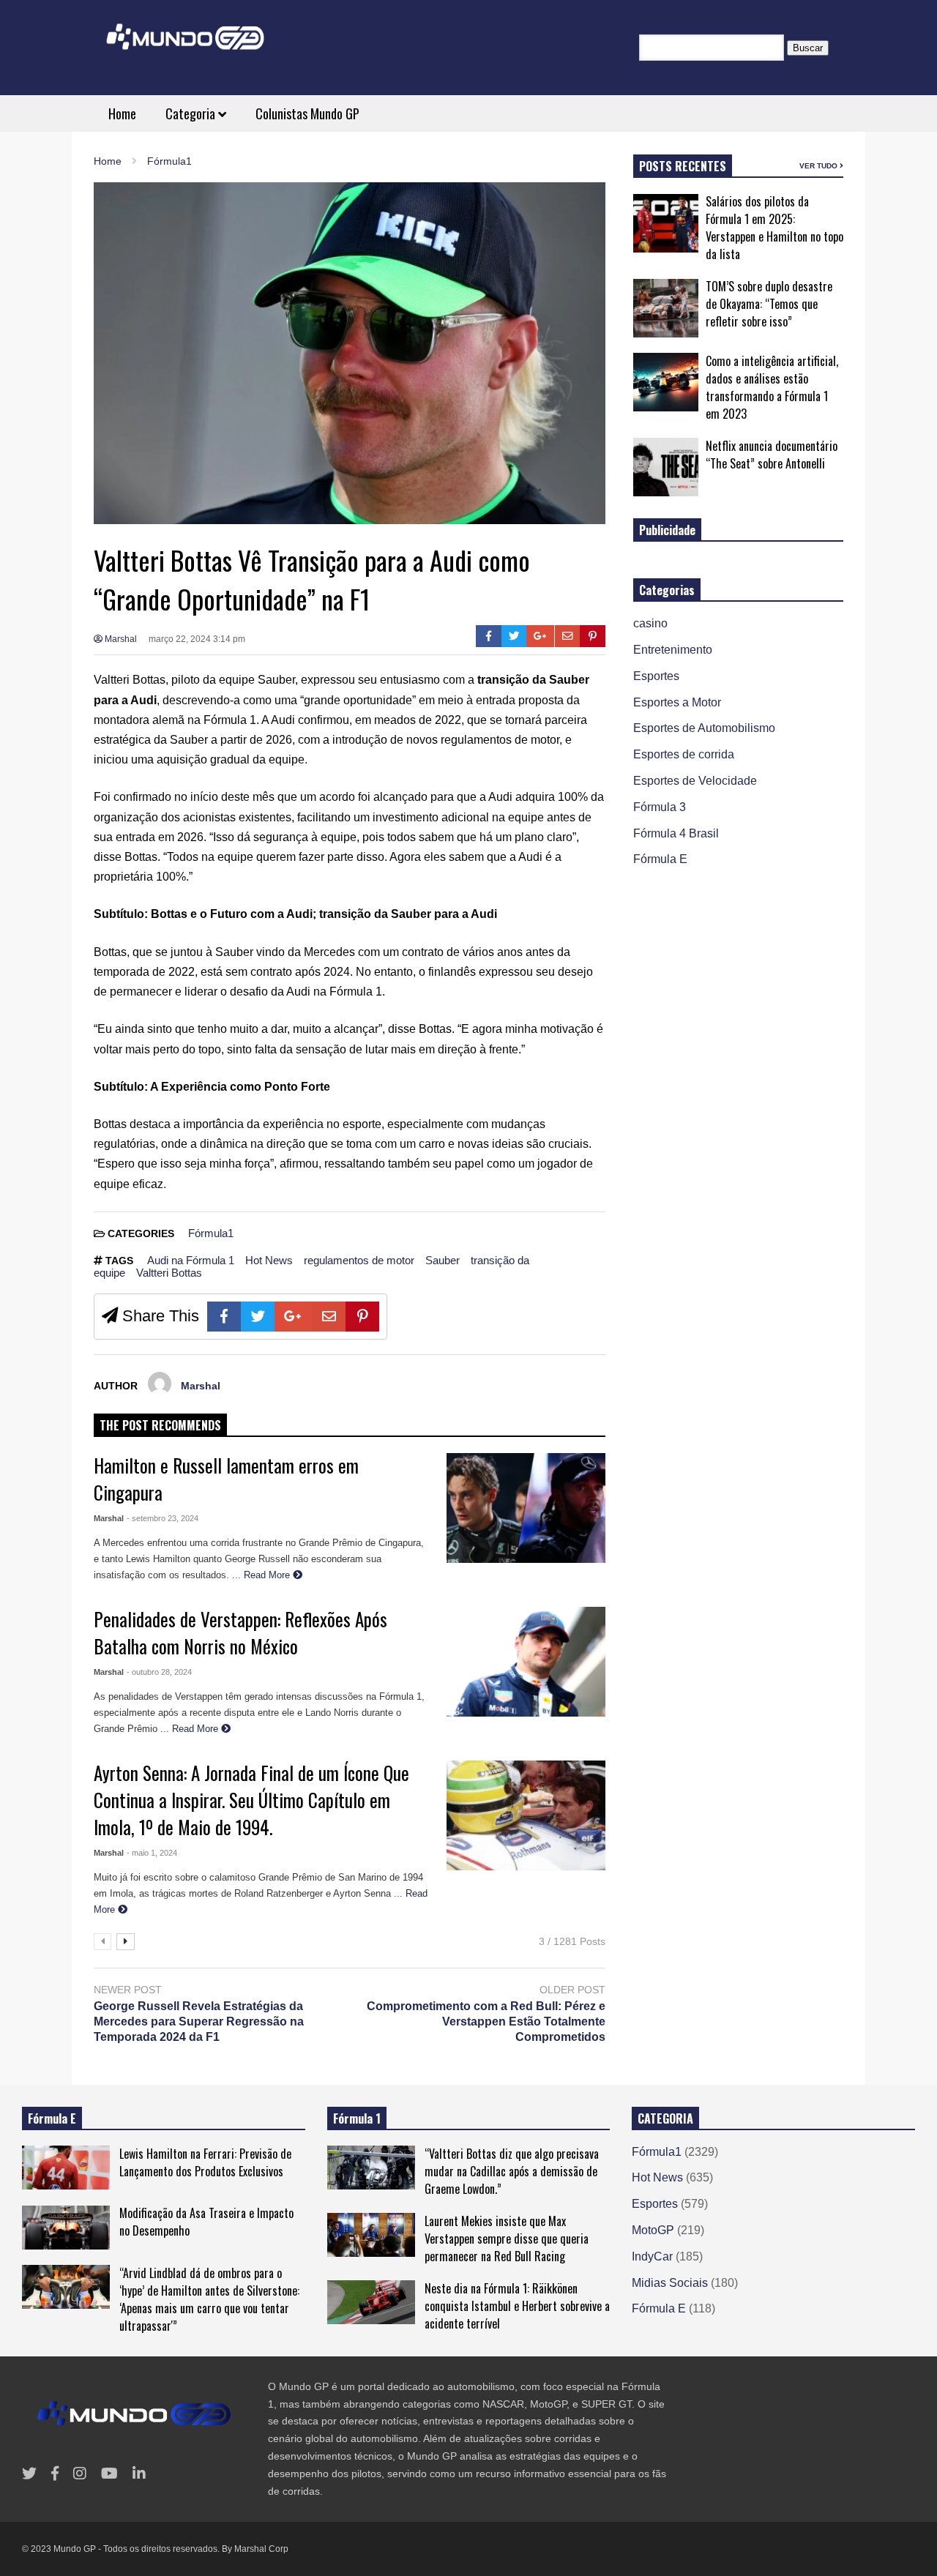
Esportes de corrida (684, 754)
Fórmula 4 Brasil (676, 833)
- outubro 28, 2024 (159, 1672)
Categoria (192, 113)
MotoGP (653, 2230)
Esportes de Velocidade (695, 781)
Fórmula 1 (357, 2118)
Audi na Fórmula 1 (191, 1260)
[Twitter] (514, 636)
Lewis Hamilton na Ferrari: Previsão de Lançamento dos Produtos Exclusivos (205, 2162)
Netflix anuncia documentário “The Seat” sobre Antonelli (772, 455)
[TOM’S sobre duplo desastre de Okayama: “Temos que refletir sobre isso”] (666, 308)
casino (650, 623)
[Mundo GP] (185, 46)
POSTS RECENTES (683, 166)
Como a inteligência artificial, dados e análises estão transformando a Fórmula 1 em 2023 (772, 387)
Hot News (269, 1260)
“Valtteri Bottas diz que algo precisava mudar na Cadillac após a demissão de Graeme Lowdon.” (512, 2171)
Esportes (656, 676)
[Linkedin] (139, 2474)
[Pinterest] (593, 636)
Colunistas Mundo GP (307, 113)
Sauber (443, 1260)
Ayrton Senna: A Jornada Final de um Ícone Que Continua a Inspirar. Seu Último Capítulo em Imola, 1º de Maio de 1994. (251, 1800)
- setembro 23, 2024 (163, 1518)
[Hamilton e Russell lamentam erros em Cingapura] (526, 1508)
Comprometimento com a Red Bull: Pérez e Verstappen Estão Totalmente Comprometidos (486, 2021)
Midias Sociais (670, 2283)
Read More (268, 1575)
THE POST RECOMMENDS (160, 1425)
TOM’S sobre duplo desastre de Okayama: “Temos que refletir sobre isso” (769, 304)
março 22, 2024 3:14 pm (197, 639)
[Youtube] (109, 2474)
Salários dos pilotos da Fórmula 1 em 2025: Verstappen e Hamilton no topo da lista (774, 228)
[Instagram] (80, 2474)
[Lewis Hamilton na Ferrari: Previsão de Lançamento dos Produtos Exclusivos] (66, 2168)
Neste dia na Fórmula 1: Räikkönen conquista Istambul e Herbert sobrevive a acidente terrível (517, 2306)
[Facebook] (489, 636)
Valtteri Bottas (169, 1273)
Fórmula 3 (660, 807)
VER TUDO (820, 166)
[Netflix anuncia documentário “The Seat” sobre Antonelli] (666, 467)
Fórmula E (660, 859)
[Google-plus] (540, 636)
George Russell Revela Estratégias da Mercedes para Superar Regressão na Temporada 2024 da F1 (199, 2021)
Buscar (808, 48)
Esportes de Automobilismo (704, 728)
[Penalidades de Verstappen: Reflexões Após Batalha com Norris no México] (526, 1662)
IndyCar (652, 2256)
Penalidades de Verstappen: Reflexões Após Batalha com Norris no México (240, 1632)
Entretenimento (673, 650)
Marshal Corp (261, 2549)
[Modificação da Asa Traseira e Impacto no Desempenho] (66, 2228)
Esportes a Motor (677, 702)
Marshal (120, 639)
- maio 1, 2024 (152, 1853)
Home (122, 113)
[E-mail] (568, 636)
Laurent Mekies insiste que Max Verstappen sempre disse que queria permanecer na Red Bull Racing (507, 2239)
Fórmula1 (211, 1233)
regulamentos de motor (359, 1260)
